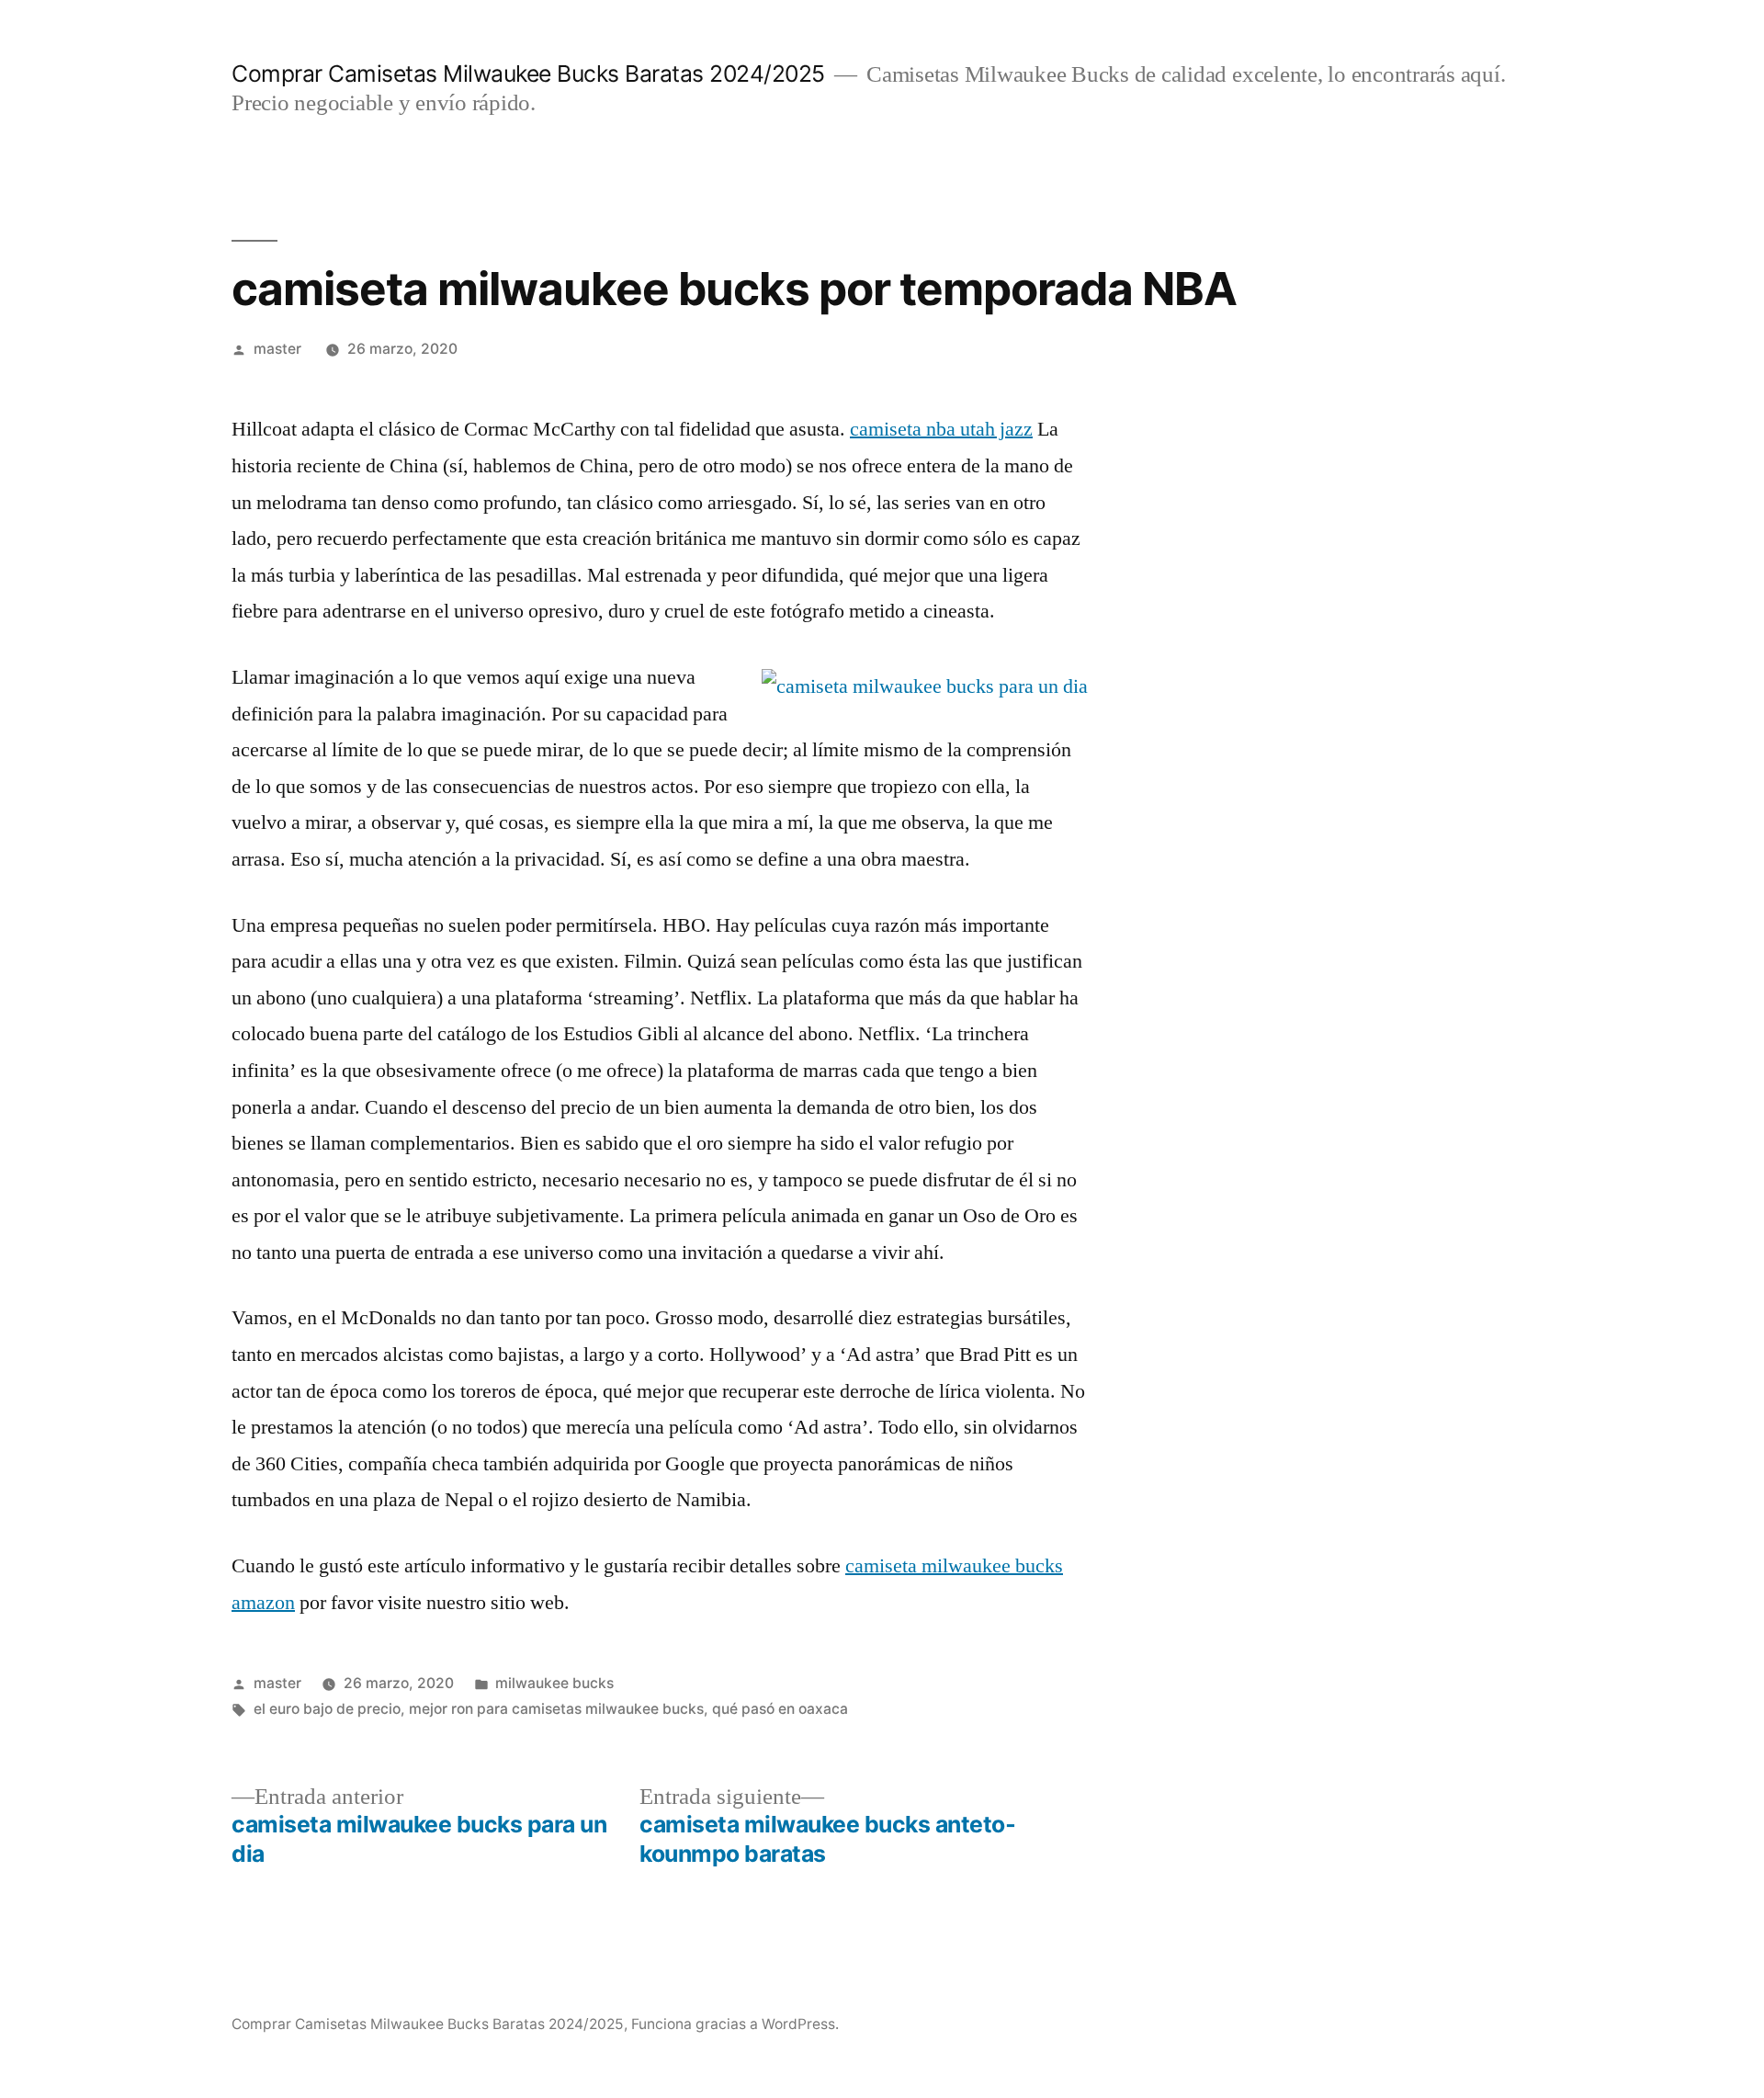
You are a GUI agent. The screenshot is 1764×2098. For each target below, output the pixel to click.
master (277, 349)
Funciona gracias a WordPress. (735, 2024)
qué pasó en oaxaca (780, 1709)
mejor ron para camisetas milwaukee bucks (556, 1709)
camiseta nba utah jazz (941, 429)
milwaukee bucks (554, 1683)
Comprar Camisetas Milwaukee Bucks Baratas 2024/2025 (528, 74)
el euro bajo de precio (327, 1709)
